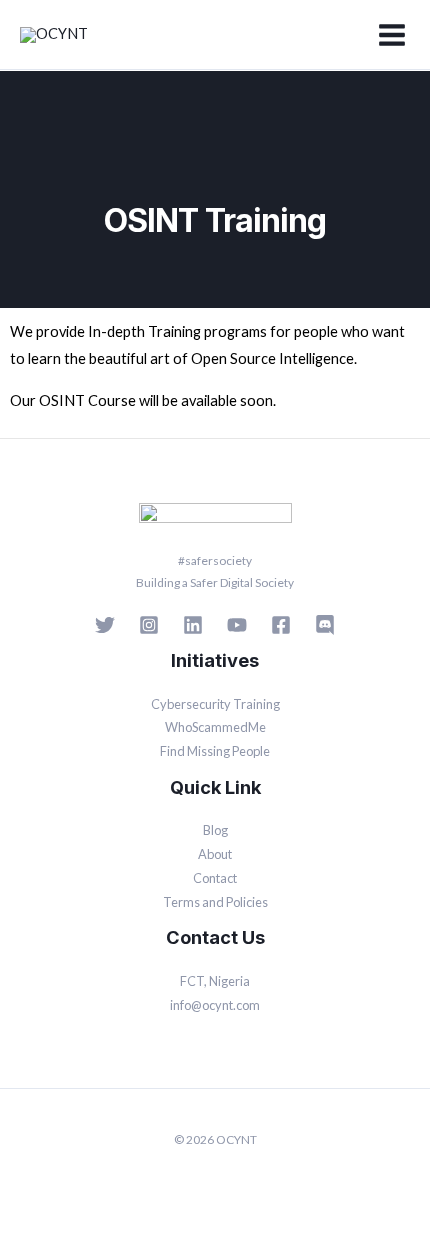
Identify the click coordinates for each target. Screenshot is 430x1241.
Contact (215, 878)
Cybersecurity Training (215, 704)
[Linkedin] (193, 625)
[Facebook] (281, 625)
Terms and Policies (215, 902)
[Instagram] (149, 625)
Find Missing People (215, 751)
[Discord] (325, 625)
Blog (215, 830)
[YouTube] (237, 625)
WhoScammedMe (215, 727)
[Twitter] (105, 625)
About (215, 854)
